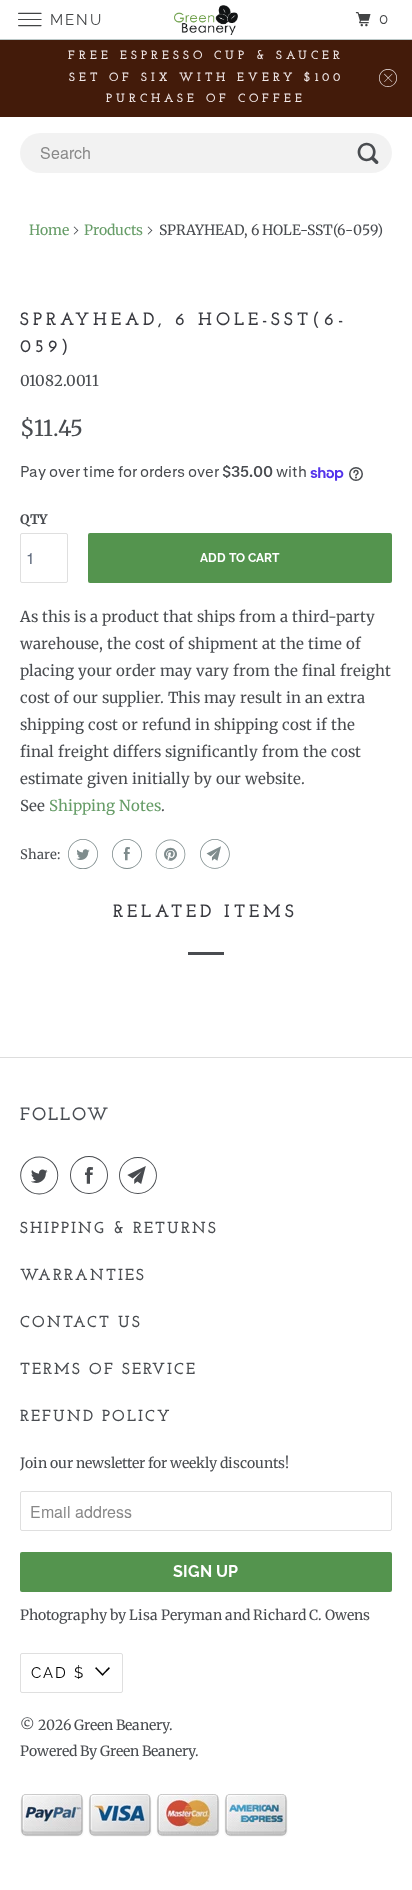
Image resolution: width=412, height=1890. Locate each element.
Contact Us (81, 1323)
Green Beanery (121, 1725)
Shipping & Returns (119, 1229)
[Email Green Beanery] (142, 1175)
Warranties (83, 1276)
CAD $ (58, 1673)
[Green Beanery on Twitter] (43, 1175)
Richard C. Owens (311, 1615)
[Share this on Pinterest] (168, 854)
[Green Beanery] (206, 19)
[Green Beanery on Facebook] (93, 1175)
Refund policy (96, 1417)
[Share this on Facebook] (124, 854)
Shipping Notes (105, 805)
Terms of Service (108, 1370)
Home (49, 230)
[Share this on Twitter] (80, 854)
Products (113, 230)
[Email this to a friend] (212, 854)
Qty (33, 519)
